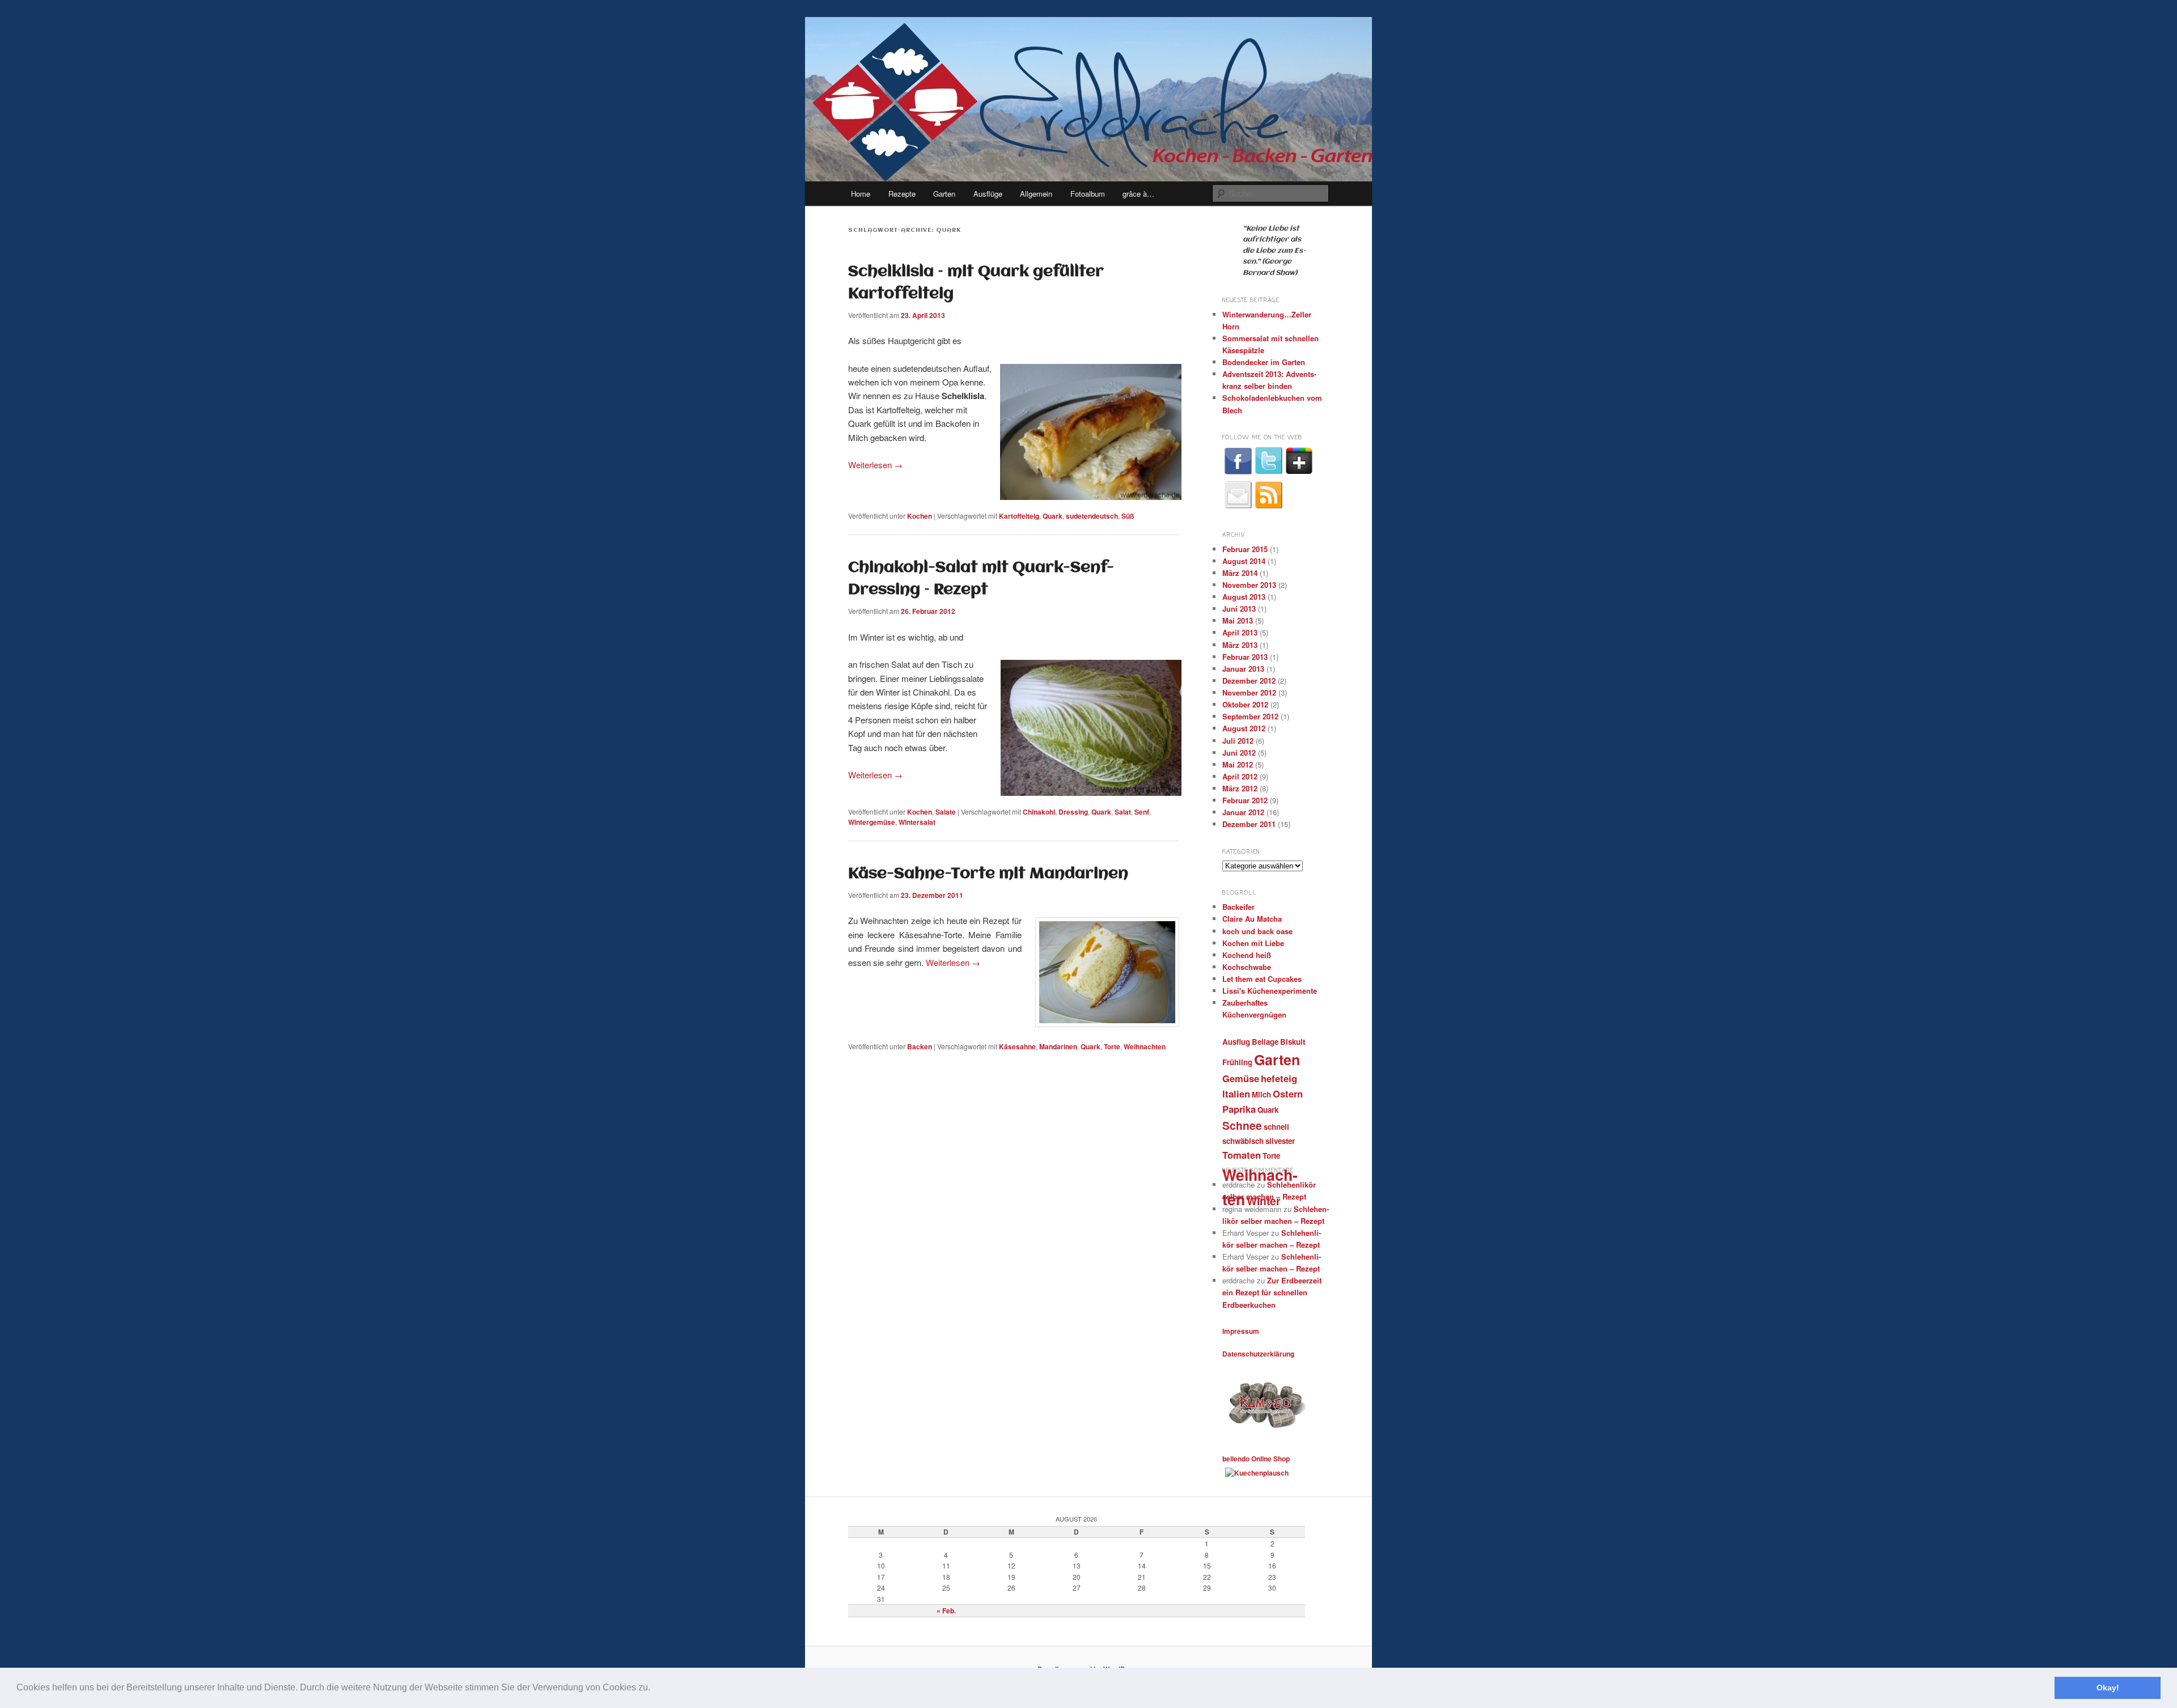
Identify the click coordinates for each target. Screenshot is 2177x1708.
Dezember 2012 (1249, 681)
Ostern (1288, 1094)
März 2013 (1240, 645)
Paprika (1239, 1109)
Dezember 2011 (1249, 824)
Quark (1053, 516)
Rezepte (902, 194)
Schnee (1242, 1125)
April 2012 (1240, 776)
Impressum (1241, 1331)
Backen (920, 1046)
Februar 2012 (1245, 800)
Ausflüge (988, 194)
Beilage (1265, 1042)
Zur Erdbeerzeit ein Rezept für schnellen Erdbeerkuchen (1272, 1292)
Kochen (920, 516)
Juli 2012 (1238, 741)
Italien (1236, 1094)
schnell (1276, 1127)
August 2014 (1244, 561)
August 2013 (1244, 597)
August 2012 (1244, 728)
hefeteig (1279, 1078)
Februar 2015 (1245, 549)
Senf (1142, 812)
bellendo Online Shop (1256, 1459)
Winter (1264, 1201)
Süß (1128, 516)
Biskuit (1293, 1042)
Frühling (1237, 1062)
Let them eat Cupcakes (1262, 979)
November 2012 (1249, 692)
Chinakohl (1039, 812)
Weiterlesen (875, 465)
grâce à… (1138, 194)
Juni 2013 (1239, 609)
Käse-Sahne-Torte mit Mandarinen (988, 874)
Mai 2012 (1238, 764)
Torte (1112, 1046)
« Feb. (946, 1610)
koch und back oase (1257, 931)
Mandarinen (1058, 1046)
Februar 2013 (1245, 657)
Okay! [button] (2108, 1688)
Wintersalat (917, 822)
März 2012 (1240, 788)
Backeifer (1238, 907)
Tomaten (1242, 1155)
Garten (944, 194)
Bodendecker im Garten (1264, 362)
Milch (1261, 1094)
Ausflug (1236, 1042)
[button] (654, 1689)
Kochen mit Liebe (1253, 943)
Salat (1123, 812)
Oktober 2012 (1245, 704)
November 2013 (1249, 585)
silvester (1280, 1141)
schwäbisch (1243, 1141)
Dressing (1073, 812)
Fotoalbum (1088, 194)
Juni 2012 (1239, 753)
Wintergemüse (872, 822)
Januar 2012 (1243, 812)
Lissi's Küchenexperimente (1270, 991)
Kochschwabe (1247, 967)
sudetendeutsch (1092, 516)
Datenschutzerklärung (1258, 1354)
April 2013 (1240, 632)
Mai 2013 (1238, 620)
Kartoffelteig (1019, 516)
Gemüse (1241, 1078)
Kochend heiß (1247, 955)
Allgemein (1036, 194)
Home (861, 194)
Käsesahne (1017, 1046)
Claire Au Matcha (1252, 919)
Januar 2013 (1243, 669)
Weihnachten (1145, 1046)
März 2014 (1240, 573)
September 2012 (1250, 716)
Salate (946, 812)
